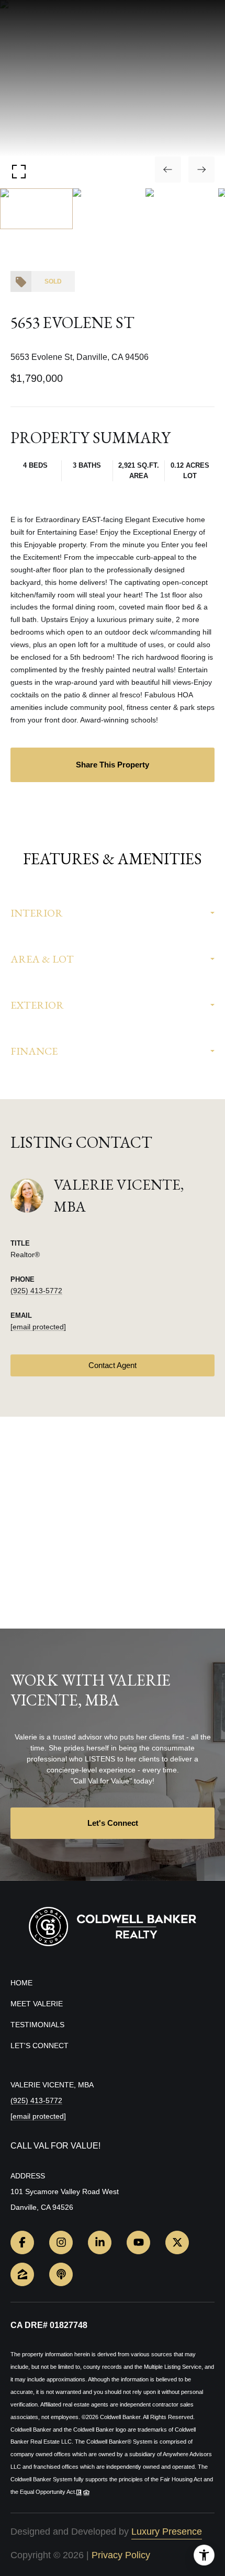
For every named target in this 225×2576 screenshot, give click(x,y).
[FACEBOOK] (22, 2242)
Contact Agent (113, 1365)
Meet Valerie (37, 2004)
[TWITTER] (177, 2242)
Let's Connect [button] (113, 1823)
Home (21, 1983)
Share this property (113, 765)
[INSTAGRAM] (61, 2242)
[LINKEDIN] (100, 2242)
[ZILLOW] (22, 2274)
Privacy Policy (121, 2555)
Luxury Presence (167, 2532)
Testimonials (37, 2025)
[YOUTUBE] (138, 2242)
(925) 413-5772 (36, 1291)
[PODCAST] (61, 2274)
